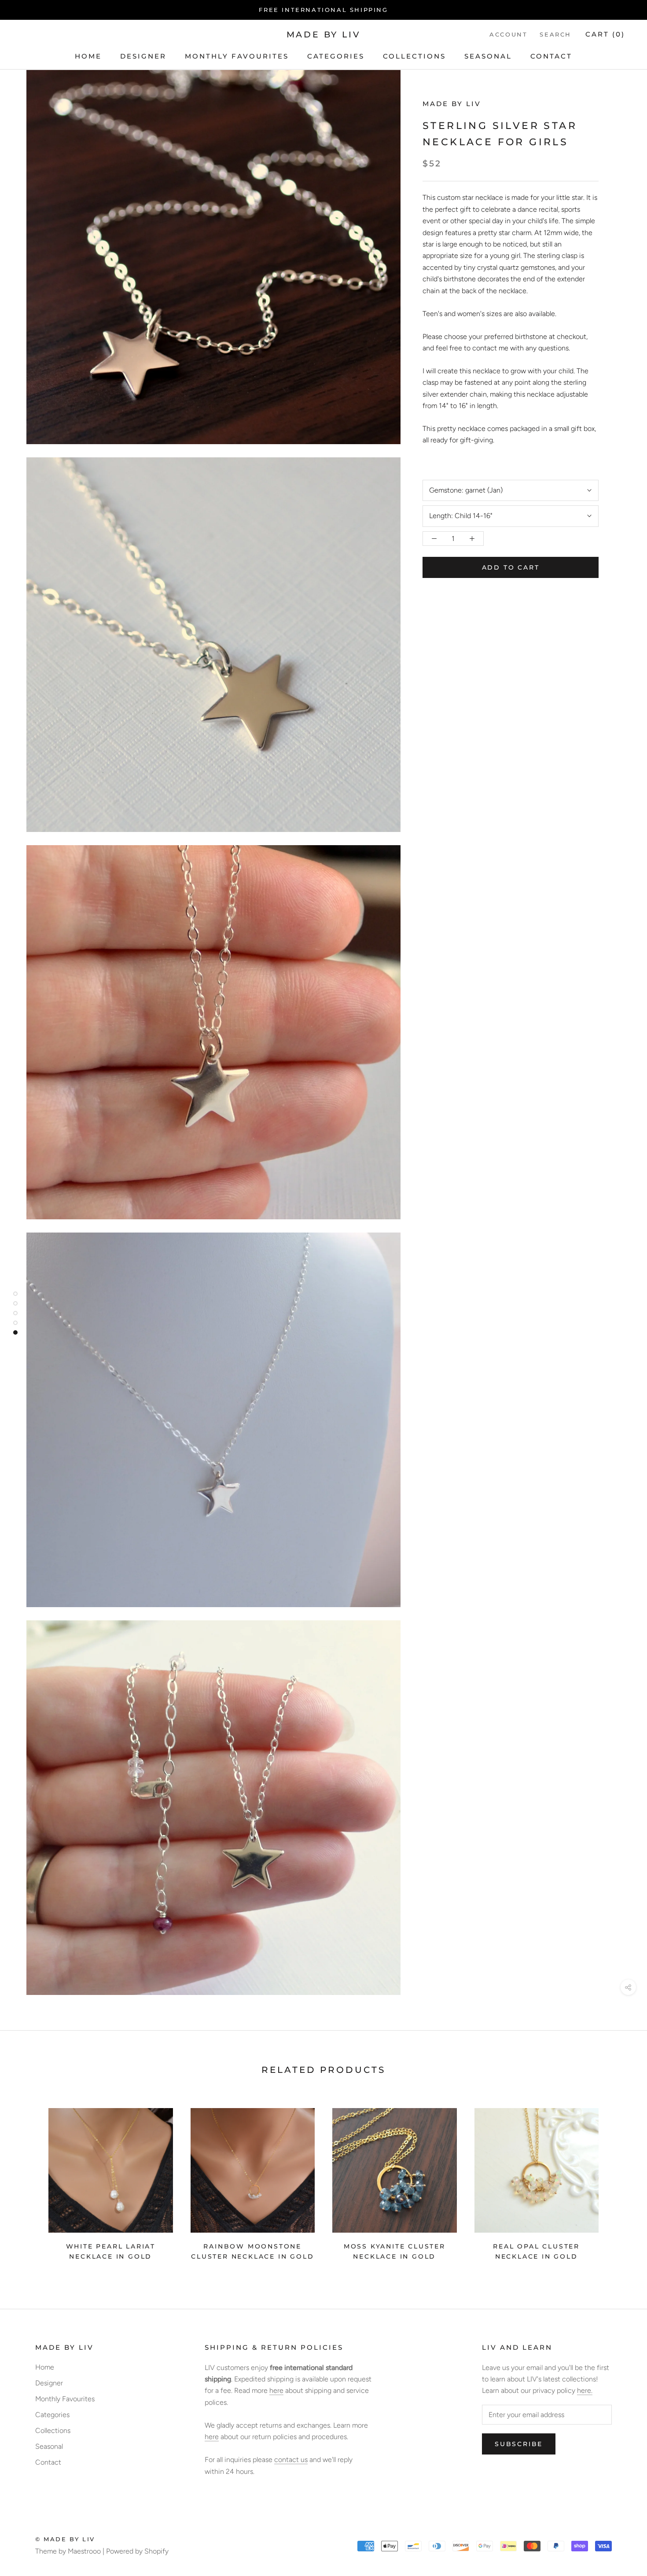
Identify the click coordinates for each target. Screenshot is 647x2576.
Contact (551, 56)
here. (585, 2390)
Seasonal (488, 56)
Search (555, 35)
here (276, 2390)
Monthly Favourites (237, 56)
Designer (143, 56)
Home (88, 56)
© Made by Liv (65, 2539)
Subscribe (519, 2444)
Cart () (605, 35)
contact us (291, 2460)
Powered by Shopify (137, 2551)
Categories (336, 56)
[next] (619, 2181)
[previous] (28, 2181)
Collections (414, 56)
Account (508, 35)
